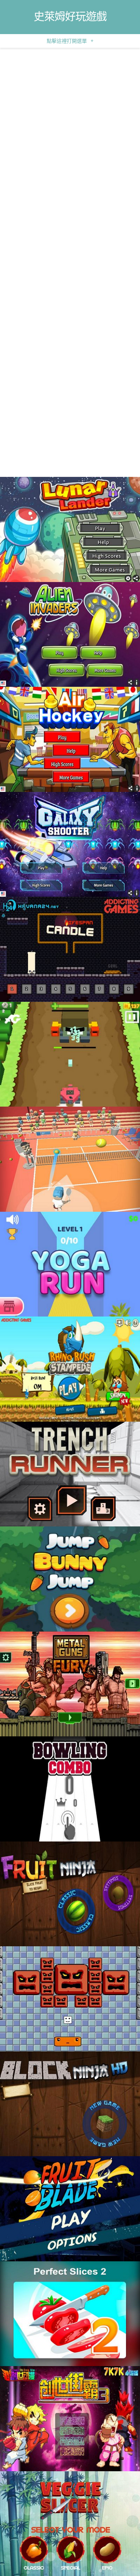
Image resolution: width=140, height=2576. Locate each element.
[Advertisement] (70, 121)
